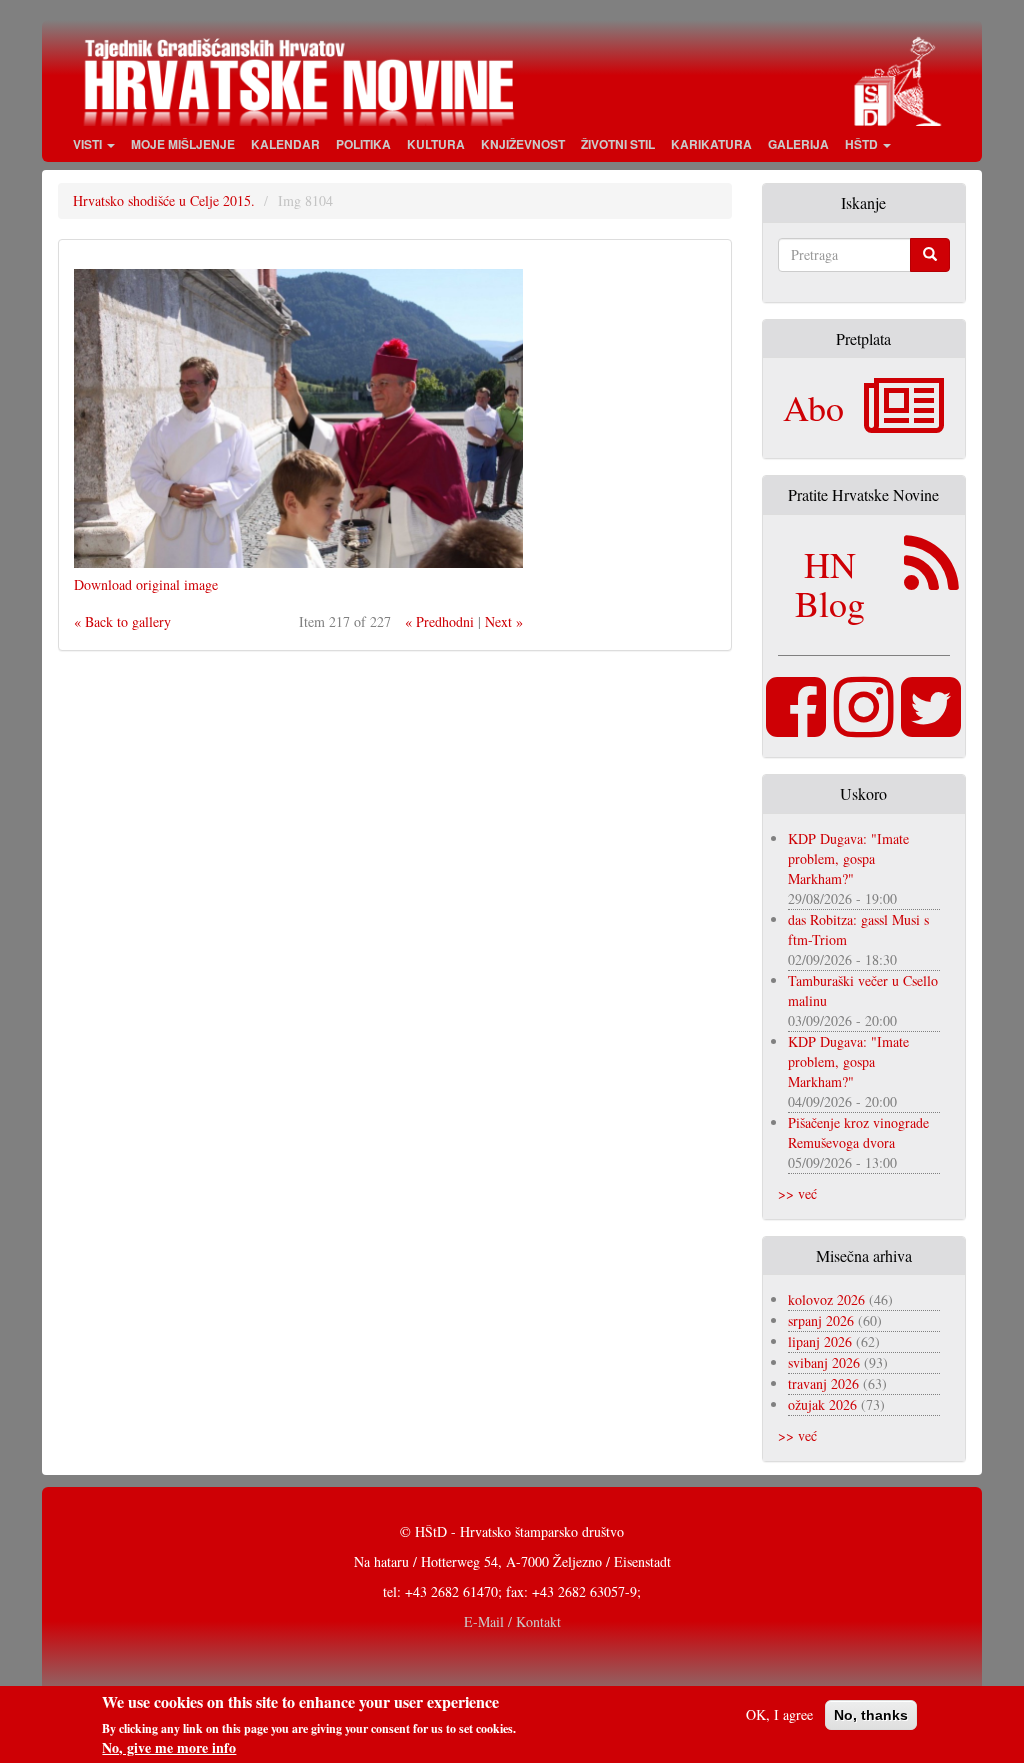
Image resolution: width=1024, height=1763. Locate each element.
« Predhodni (439, 621)
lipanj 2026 (820, 1341)
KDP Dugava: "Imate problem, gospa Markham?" (848, 858)
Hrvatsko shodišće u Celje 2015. (164, 200)
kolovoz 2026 (826, 1299)
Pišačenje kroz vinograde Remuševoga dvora (858, 1132)
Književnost (523, 144)
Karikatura (711, 144)
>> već (797, 1193)
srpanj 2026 (821, 1320)
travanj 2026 (823, 1383)
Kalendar (285, 144)
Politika (363, 144)
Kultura (436, 144)
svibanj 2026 (824, 1362)
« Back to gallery (122, 621)
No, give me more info (169, 1748)
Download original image (146, 584)
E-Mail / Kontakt (512, 1621)
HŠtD (863, 144)
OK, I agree (779, 1714)
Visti (89, 144)
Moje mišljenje (183, 144)
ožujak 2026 (822, 1404)
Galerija (798, 144)
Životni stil (618, 144)
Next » (504, 621)
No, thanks (871, 1715)
